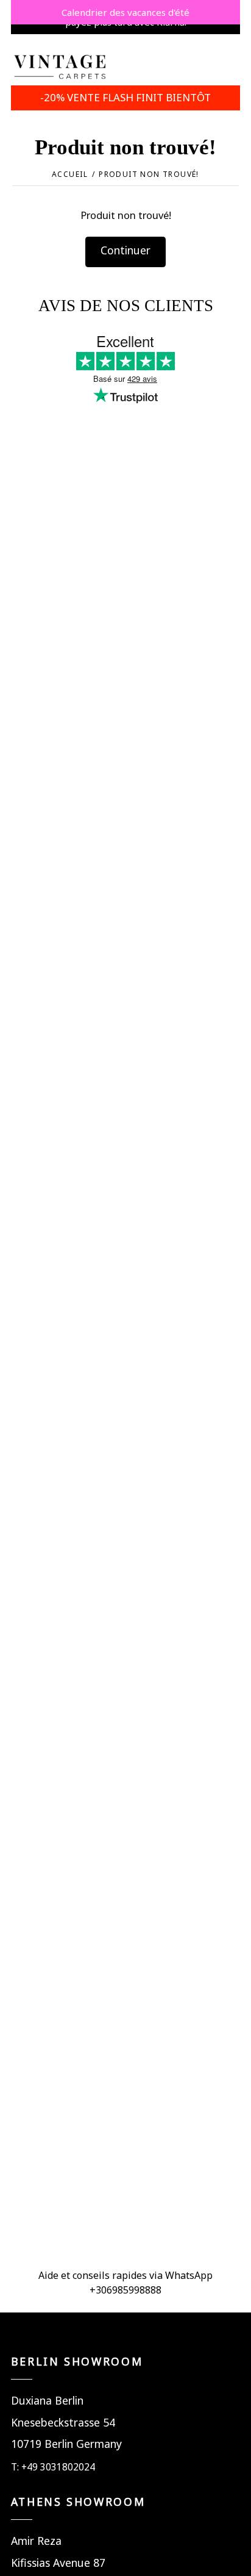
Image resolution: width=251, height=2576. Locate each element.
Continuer (125, 250)
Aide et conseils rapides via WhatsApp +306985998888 (125, 2283)
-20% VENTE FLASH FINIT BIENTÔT (125, 97)
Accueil (70, 174)
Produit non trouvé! (149, 174)
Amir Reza (36, 2541)
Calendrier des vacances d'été (125, 12)
